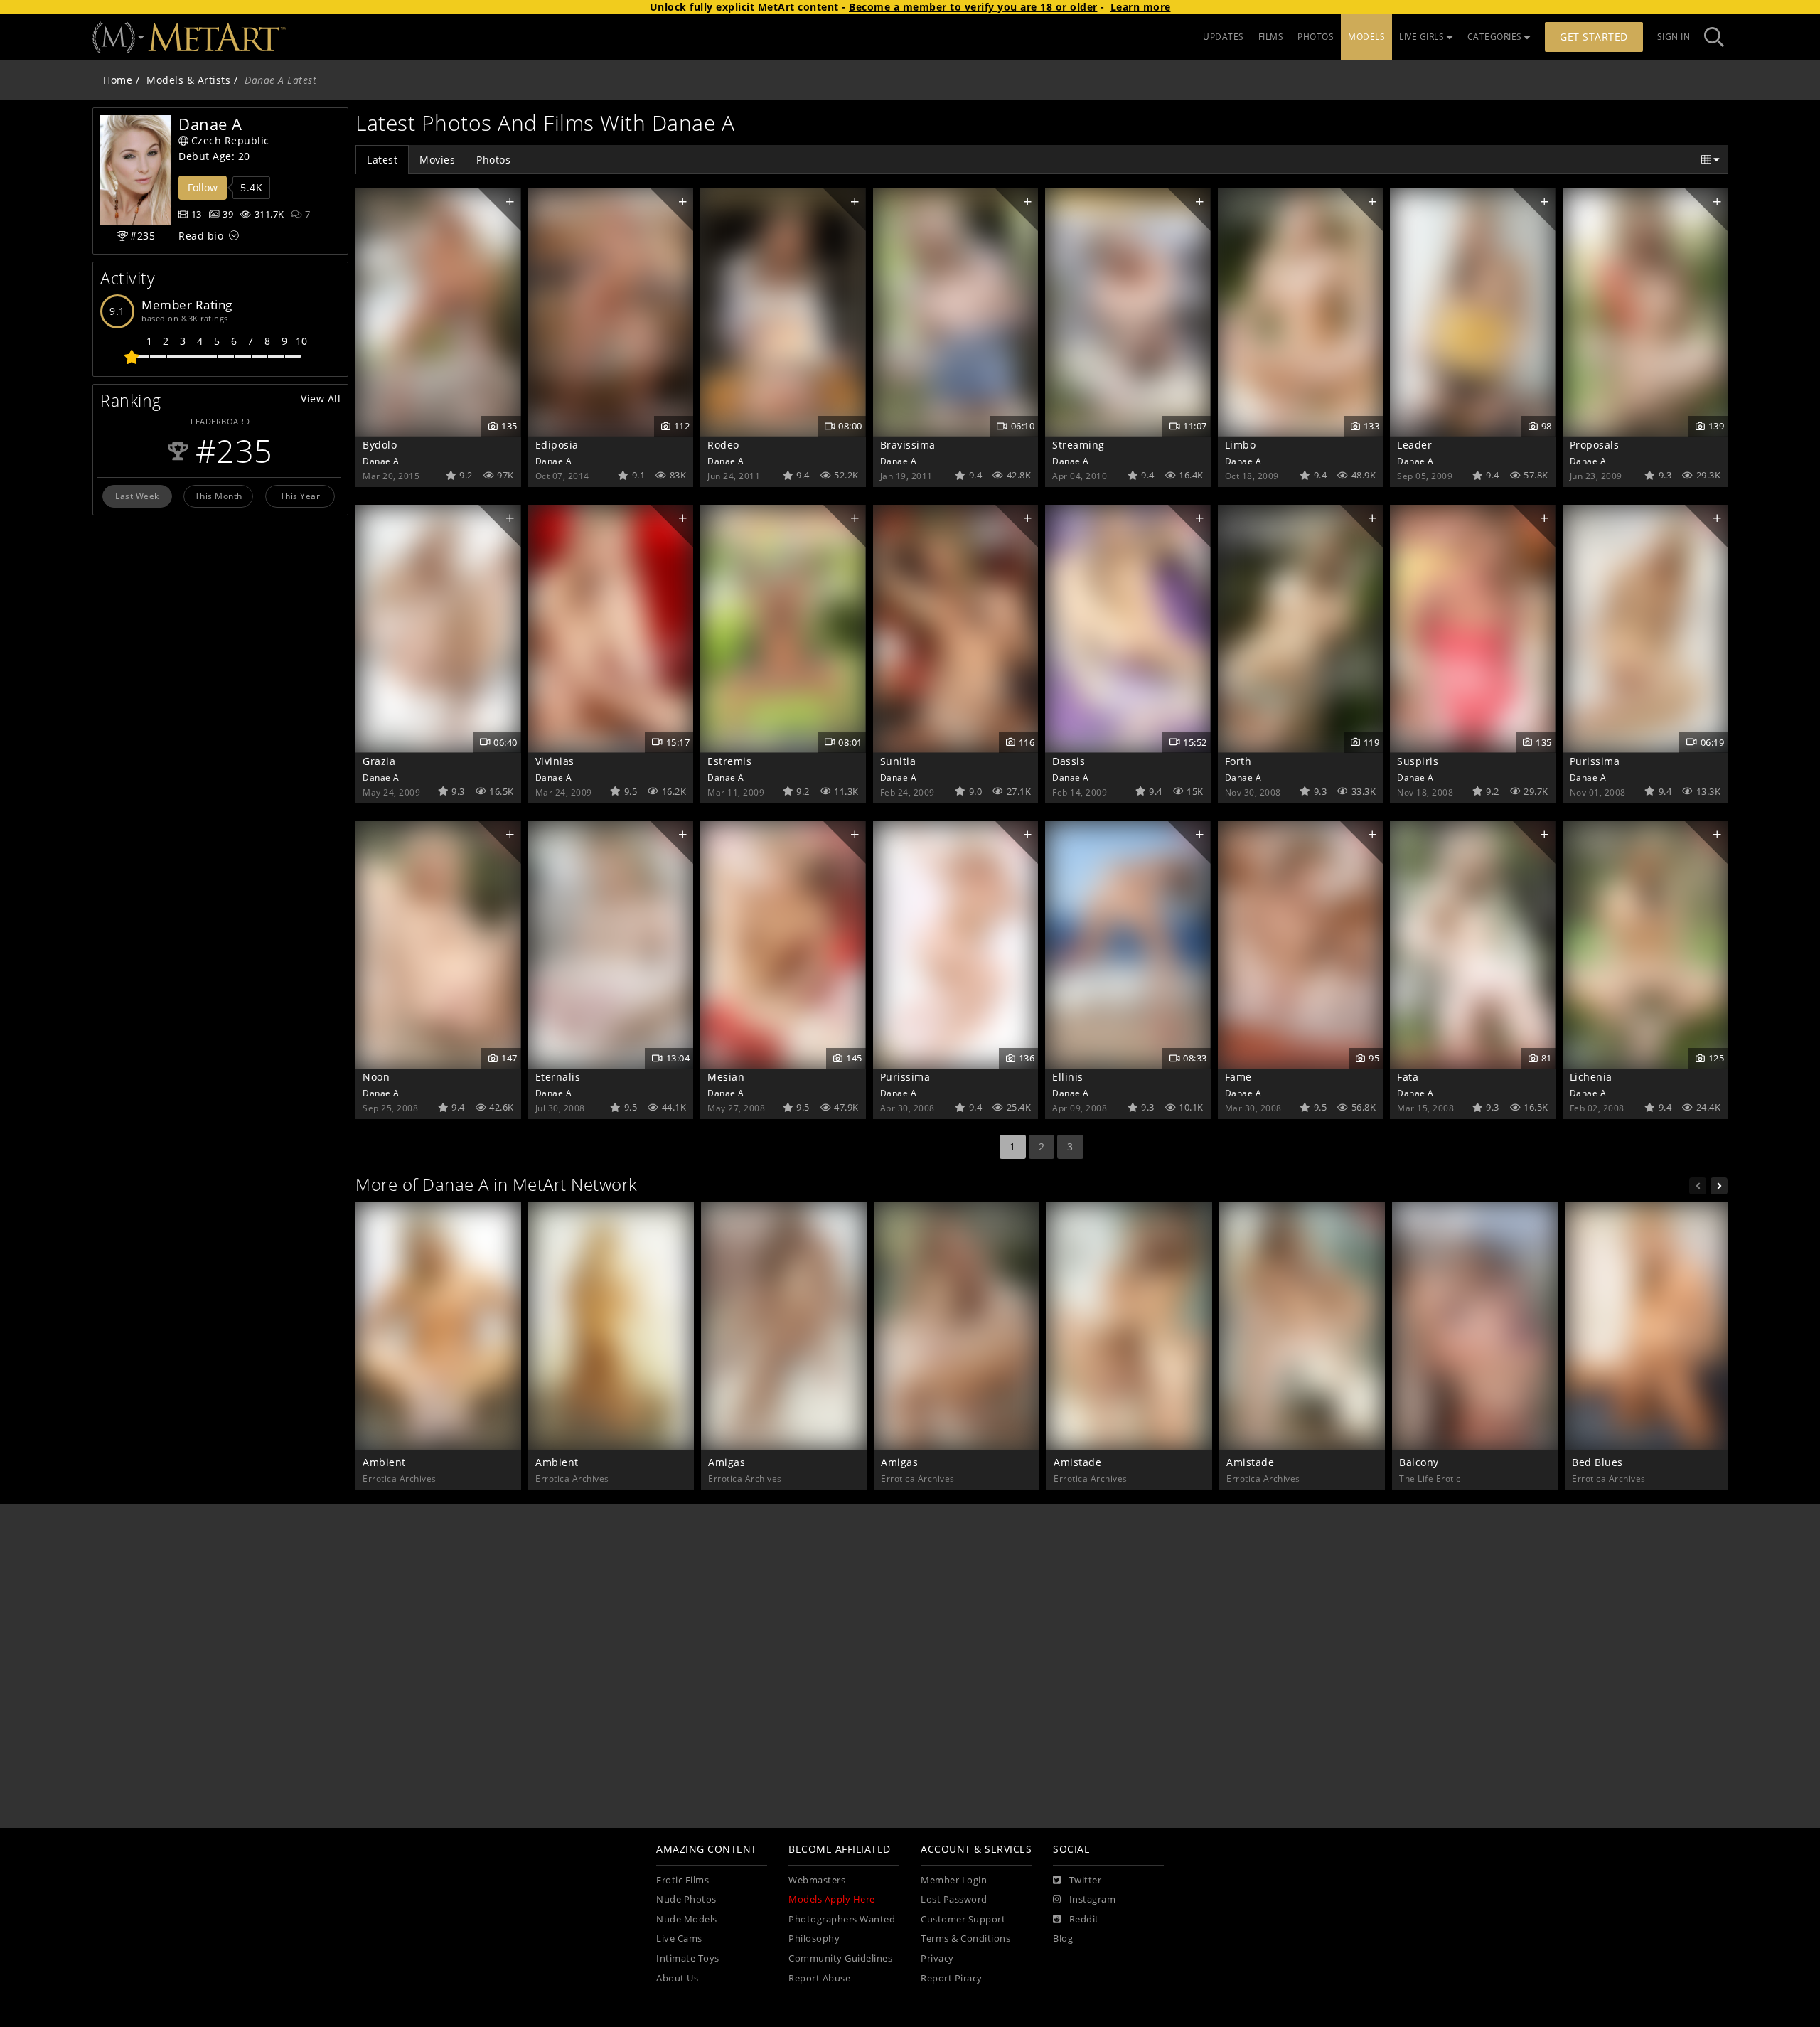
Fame (1238, 1077)
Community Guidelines (840, 1958)
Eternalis (558, 1077)
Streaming (1078, 445)
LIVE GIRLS (1422, 37)
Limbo (1241, 445)
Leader (1414, 445)
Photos (493, 160)
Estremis (729, 761)
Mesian (726, 1077)
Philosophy (814, 1938)
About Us (677, 1978)
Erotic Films (682, 1880)
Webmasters (817, 1880)
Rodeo (723, 445)
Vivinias (555, 761)
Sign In (1674, 37)
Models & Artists (188, 80)
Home (118, 80)
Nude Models (687, 1919)
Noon (376, 1077)
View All (321, 399)
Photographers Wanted (842, 1919)
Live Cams (679, 1938)
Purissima (1595, 761)
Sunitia (898, 761)
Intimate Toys (688, 1958)
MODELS (1366, 37)
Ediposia (557, 445)
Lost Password (954, 1899)
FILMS (1271, 37)
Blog (1063, 1938)
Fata (1408, 1077)
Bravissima (908, 445)
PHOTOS (1316, 37)
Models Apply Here (832, 1899)
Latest (382, 160)
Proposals (1595, 445)
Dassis (1069, 761)
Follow (203, 187)
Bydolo (380, 445)
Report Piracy (952, 1978)
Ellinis (1068, 1077)
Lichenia (1591, 1077)
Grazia (379, 761)
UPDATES (1224, 37)
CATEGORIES (1495, 37)
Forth (1238, 761)
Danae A (381, 461)
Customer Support (963, 1919)
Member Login (954, 1880)
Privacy (937, 1958)
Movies (437, 160)
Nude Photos (686, 1899)
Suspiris (1418, 761)
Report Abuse (819, 1978)
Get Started (1594, 37)
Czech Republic (230, 140)
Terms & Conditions (965, 1938)
